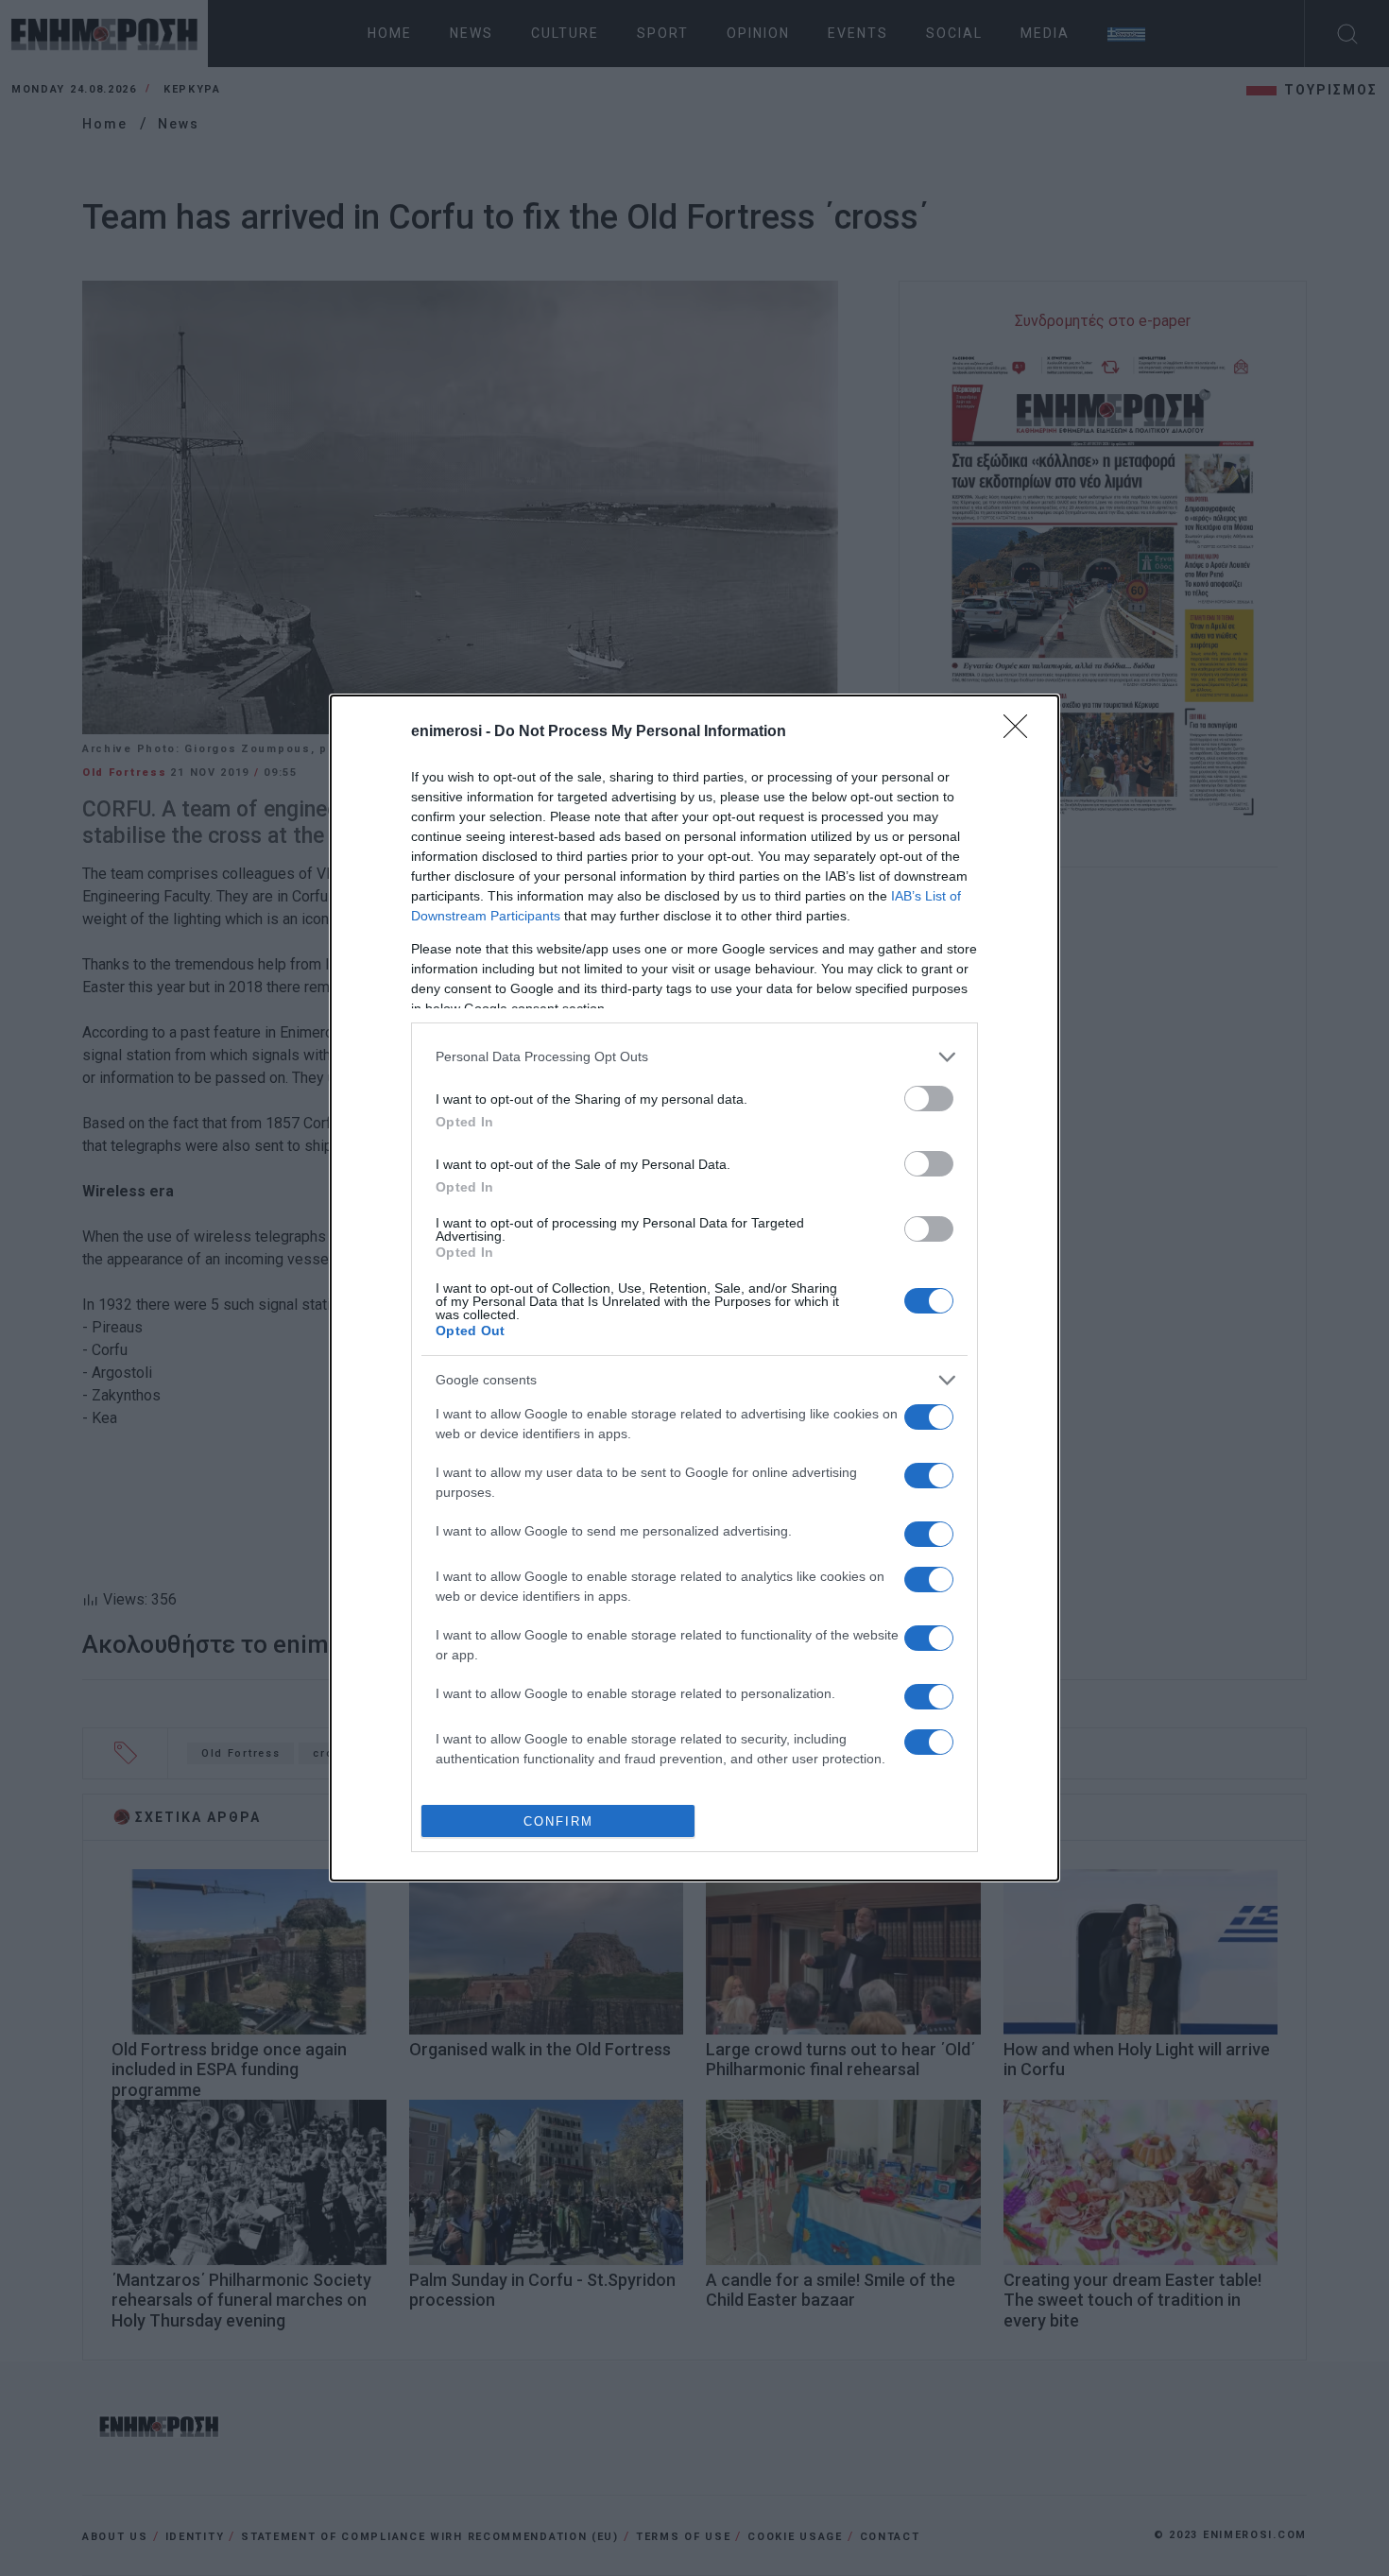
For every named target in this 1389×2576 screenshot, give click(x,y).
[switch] (929, 1099)
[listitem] (694, 1057)
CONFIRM (558, 1821)
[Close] (1021, 732)
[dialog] (694, 1288)
